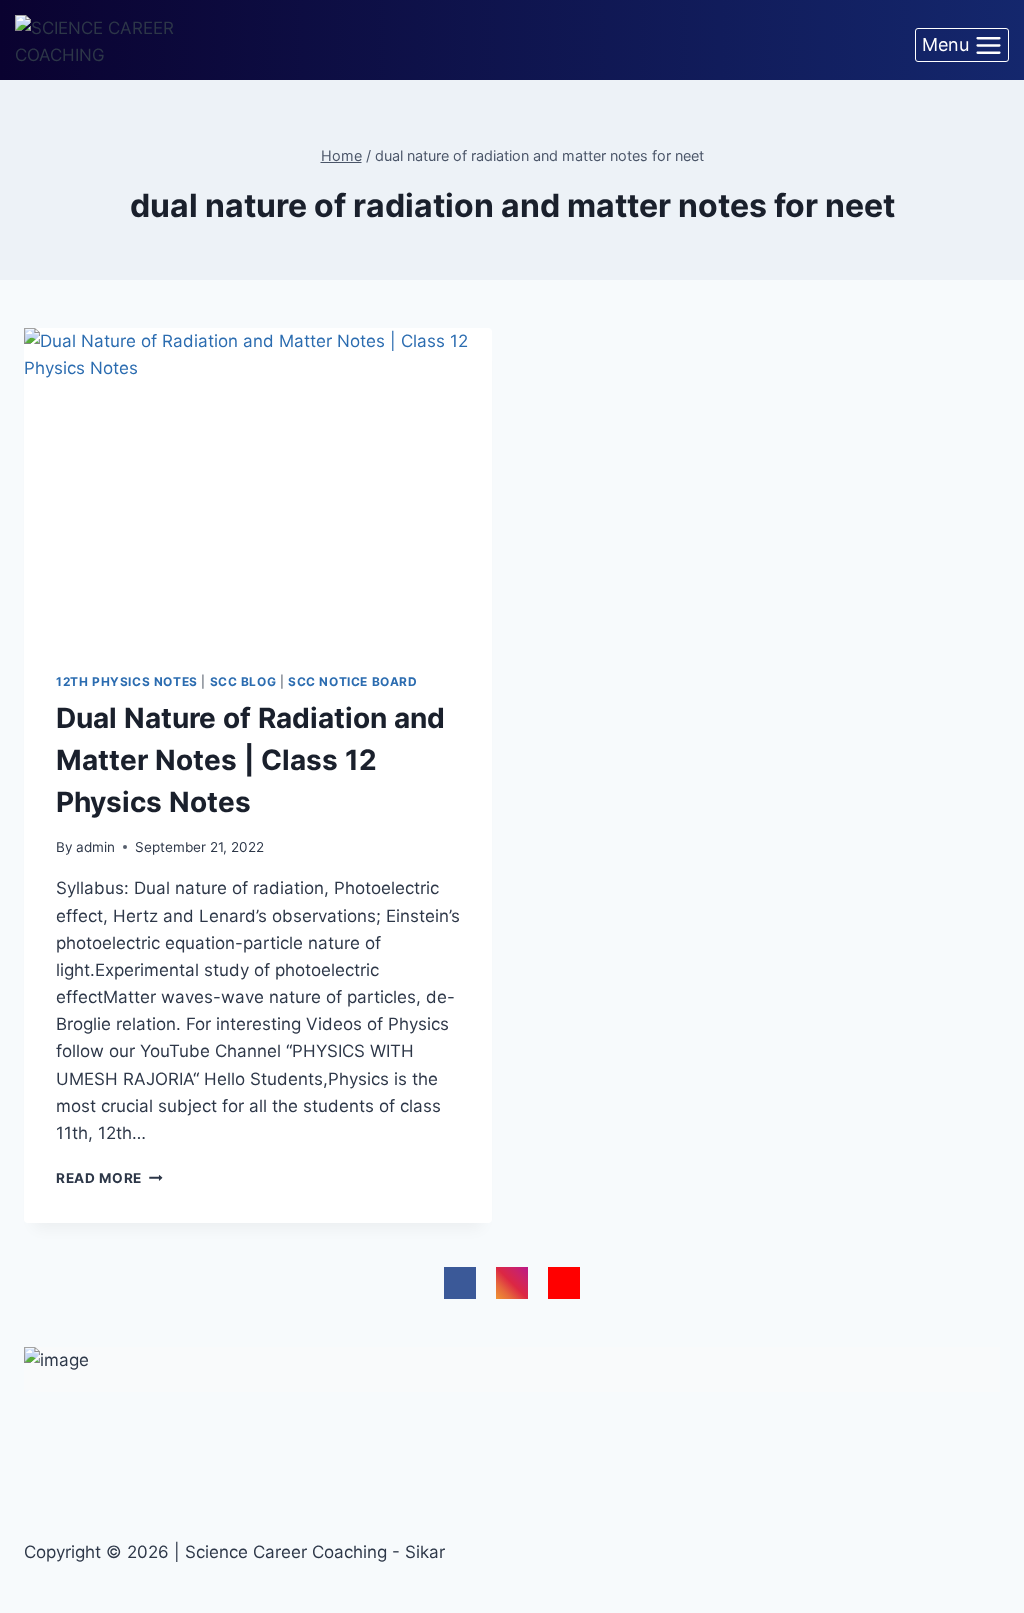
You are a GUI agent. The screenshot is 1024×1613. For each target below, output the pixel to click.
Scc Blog (243, 681)
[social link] (460, 1283)
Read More (109, 1178)
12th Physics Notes (127, 681)
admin (95, 847)
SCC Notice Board (353, 681)
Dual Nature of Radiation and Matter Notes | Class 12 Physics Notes (250, 760)
